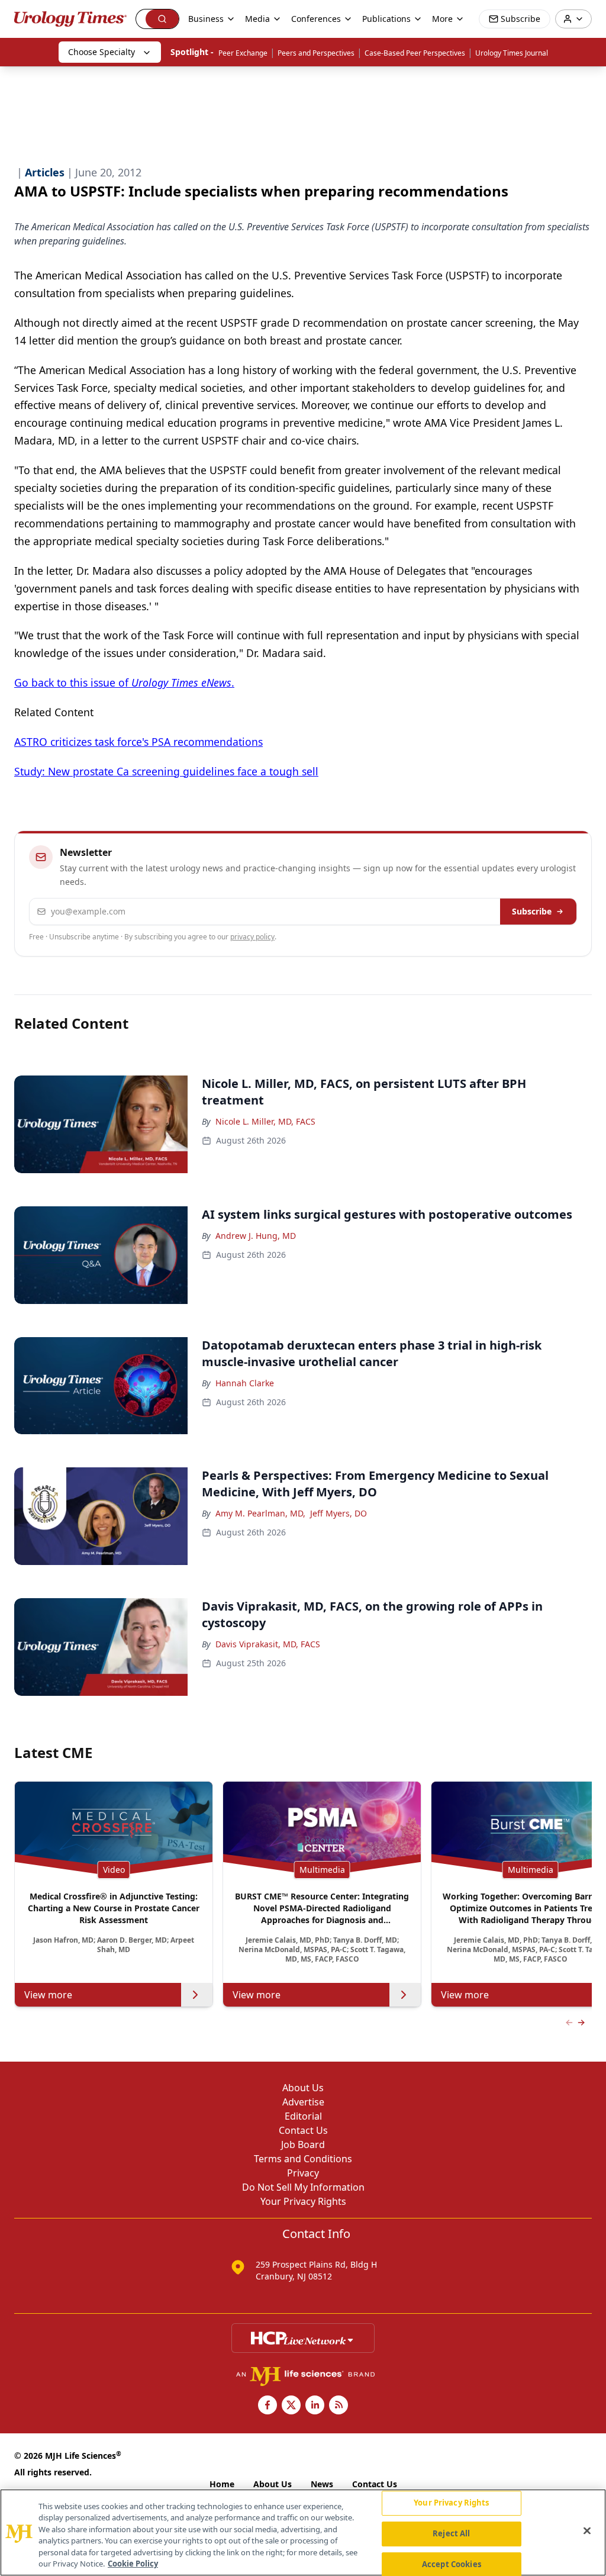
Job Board (303, 2144)
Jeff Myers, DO (339, 1513)
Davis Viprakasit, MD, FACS (268, 1644)
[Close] (587, 2531)
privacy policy (252, 937)
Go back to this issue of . (124, 682)
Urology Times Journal (512, 53)
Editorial (303, 2116)
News (322, 2484)
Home (222, 2484)
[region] (303, 2532)
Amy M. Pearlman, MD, (260, 1513)
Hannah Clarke (245, 1383)
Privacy (303, 2173)
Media (257, 19)
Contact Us (303, 2130)
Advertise (303, 2102)
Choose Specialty (101, 52)
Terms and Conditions (303, 2159)
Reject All (451, 2533)
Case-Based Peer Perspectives (415, 53)
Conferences (316, 19)
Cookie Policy (133, 2564)
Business (206, 19)
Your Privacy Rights (303, 2201)
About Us (303, 2088)
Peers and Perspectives (316, 53)
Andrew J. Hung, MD (256, 1236)
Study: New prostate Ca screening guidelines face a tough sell (166, 771)
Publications (386, 19)
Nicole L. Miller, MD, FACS (265, 1121)
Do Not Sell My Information (303, 2187)
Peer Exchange (243, 53)
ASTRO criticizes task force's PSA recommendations (138, 742)
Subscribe (532, 911)
